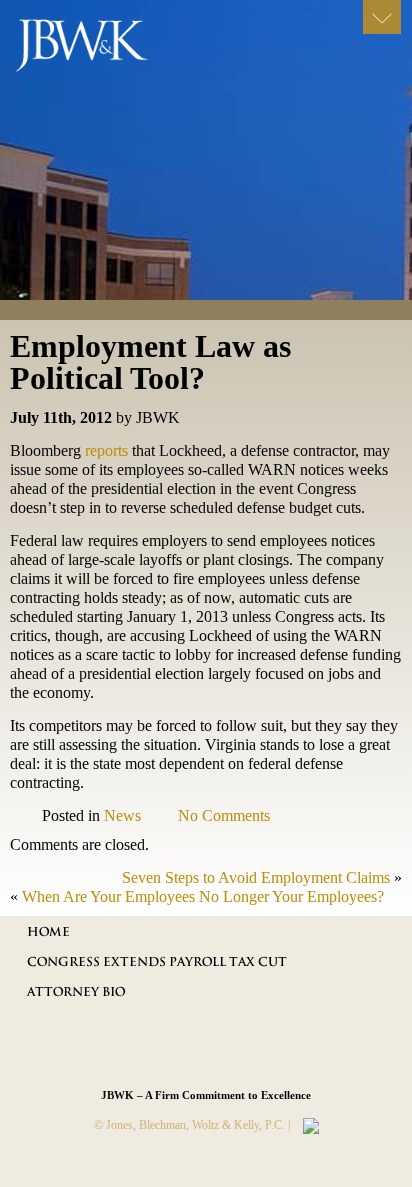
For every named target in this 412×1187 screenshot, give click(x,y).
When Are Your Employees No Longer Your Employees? (203, 896)
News (122, 815)
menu (382, 17)
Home (48, 931)
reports (108, 450)
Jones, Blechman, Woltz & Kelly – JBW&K (97, 50)
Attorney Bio (76, 991)
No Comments (224, 815)
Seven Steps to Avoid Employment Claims (256, 877)
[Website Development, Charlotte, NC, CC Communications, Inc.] (306, 1125)
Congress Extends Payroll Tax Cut (157, 961)
